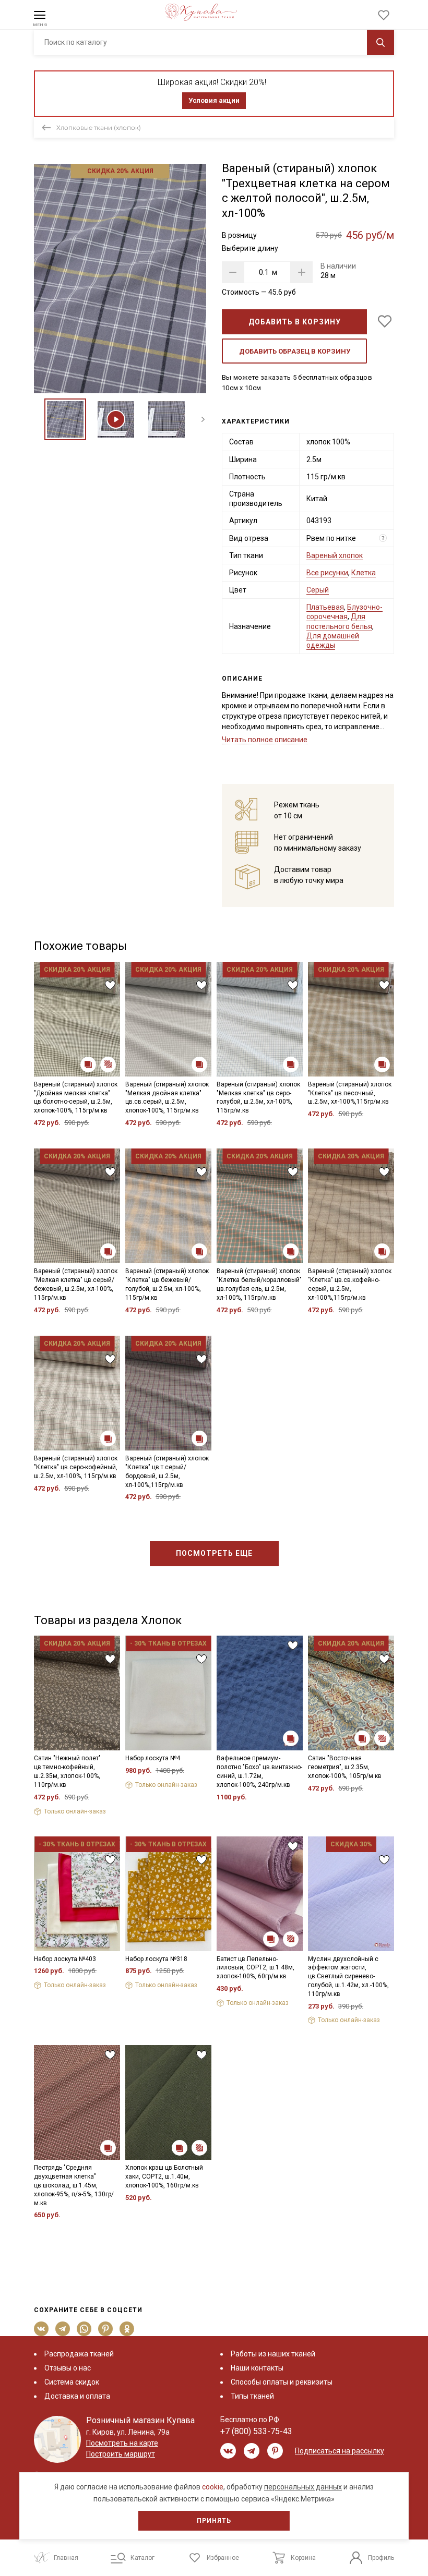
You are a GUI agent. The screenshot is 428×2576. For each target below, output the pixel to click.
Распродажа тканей (79, 2354)
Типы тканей (252, 2396)
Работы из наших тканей (273, 2354)
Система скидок (72, 2382)
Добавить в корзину (295, 322)
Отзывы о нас (68, 2368)
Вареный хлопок (335, 555)
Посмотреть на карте (122, 2443)
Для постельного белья (339, 621)
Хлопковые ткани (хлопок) (99, 128)
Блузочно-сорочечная (344, 612)
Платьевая (325, 607)
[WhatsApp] (84, 2329)
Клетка (364, 573)
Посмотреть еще (214, 1553)
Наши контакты (257, 2368)
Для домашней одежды (333, 640)
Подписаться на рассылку (340, 2451)
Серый (318, 590)
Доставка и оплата (77, 2396)
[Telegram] (63, 2329)
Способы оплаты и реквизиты (282, 2382)
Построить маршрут (121, 2454)
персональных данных (303, 2487)
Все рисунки (327, 573)
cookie (213, 2487)
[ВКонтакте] (41, 2329)
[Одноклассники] (127, 2329)
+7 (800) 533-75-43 (256, 2431)
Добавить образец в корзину (295, 351)
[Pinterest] (106, 2329)
